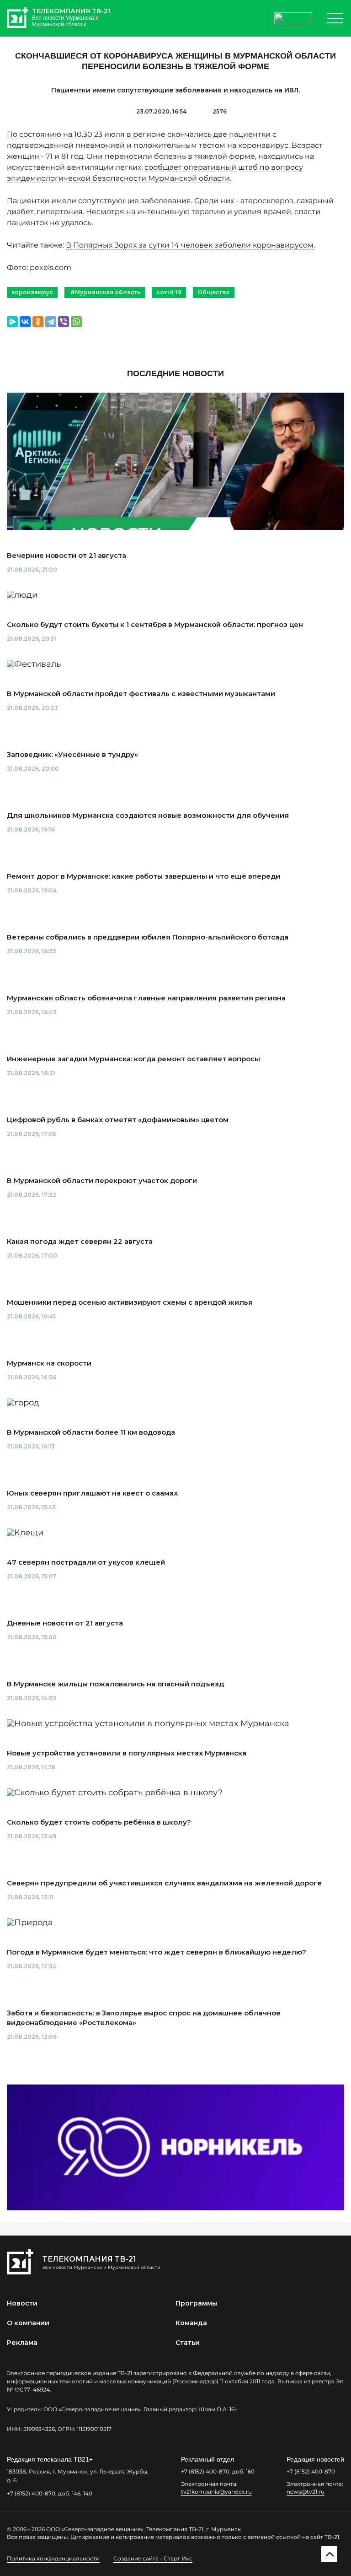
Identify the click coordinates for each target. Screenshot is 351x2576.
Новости (22, 2303)
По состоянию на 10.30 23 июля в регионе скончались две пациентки (139, 134)
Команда (191, 2323)
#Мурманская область (105, 292)
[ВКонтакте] (25, 322)
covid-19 (169, 292)
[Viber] (64, 322)
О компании (28, 2323)
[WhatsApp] (76, 322)
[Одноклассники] (38, 322)
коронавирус (32, 292)
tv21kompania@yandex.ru (216, 2492)
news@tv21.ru (306, 2492)
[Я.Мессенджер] (12, 322)
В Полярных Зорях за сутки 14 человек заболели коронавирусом (190, 245)
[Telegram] (51, 322)
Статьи (188, 2343)
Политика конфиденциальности (53, 2558)
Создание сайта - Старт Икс (153, 2558)
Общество (214, 292)
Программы (196, 2303)
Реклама (22, 2343)
